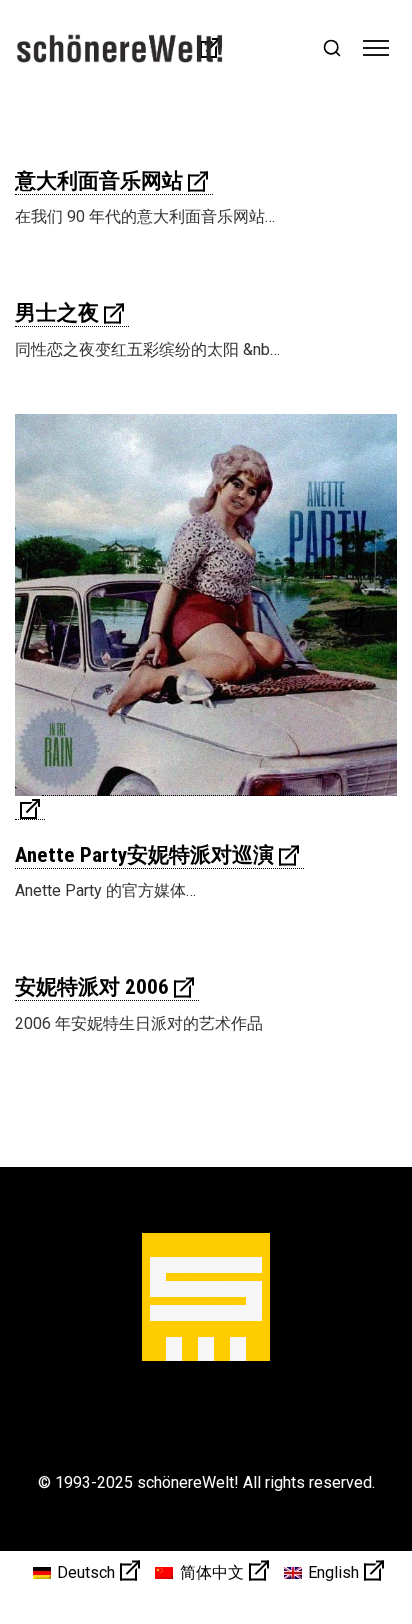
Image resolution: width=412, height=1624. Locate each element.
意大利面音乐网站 (99, 181)
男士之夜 (57, 313)
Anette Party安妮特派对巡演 (144, 855)
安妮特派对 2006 (92, 987)
